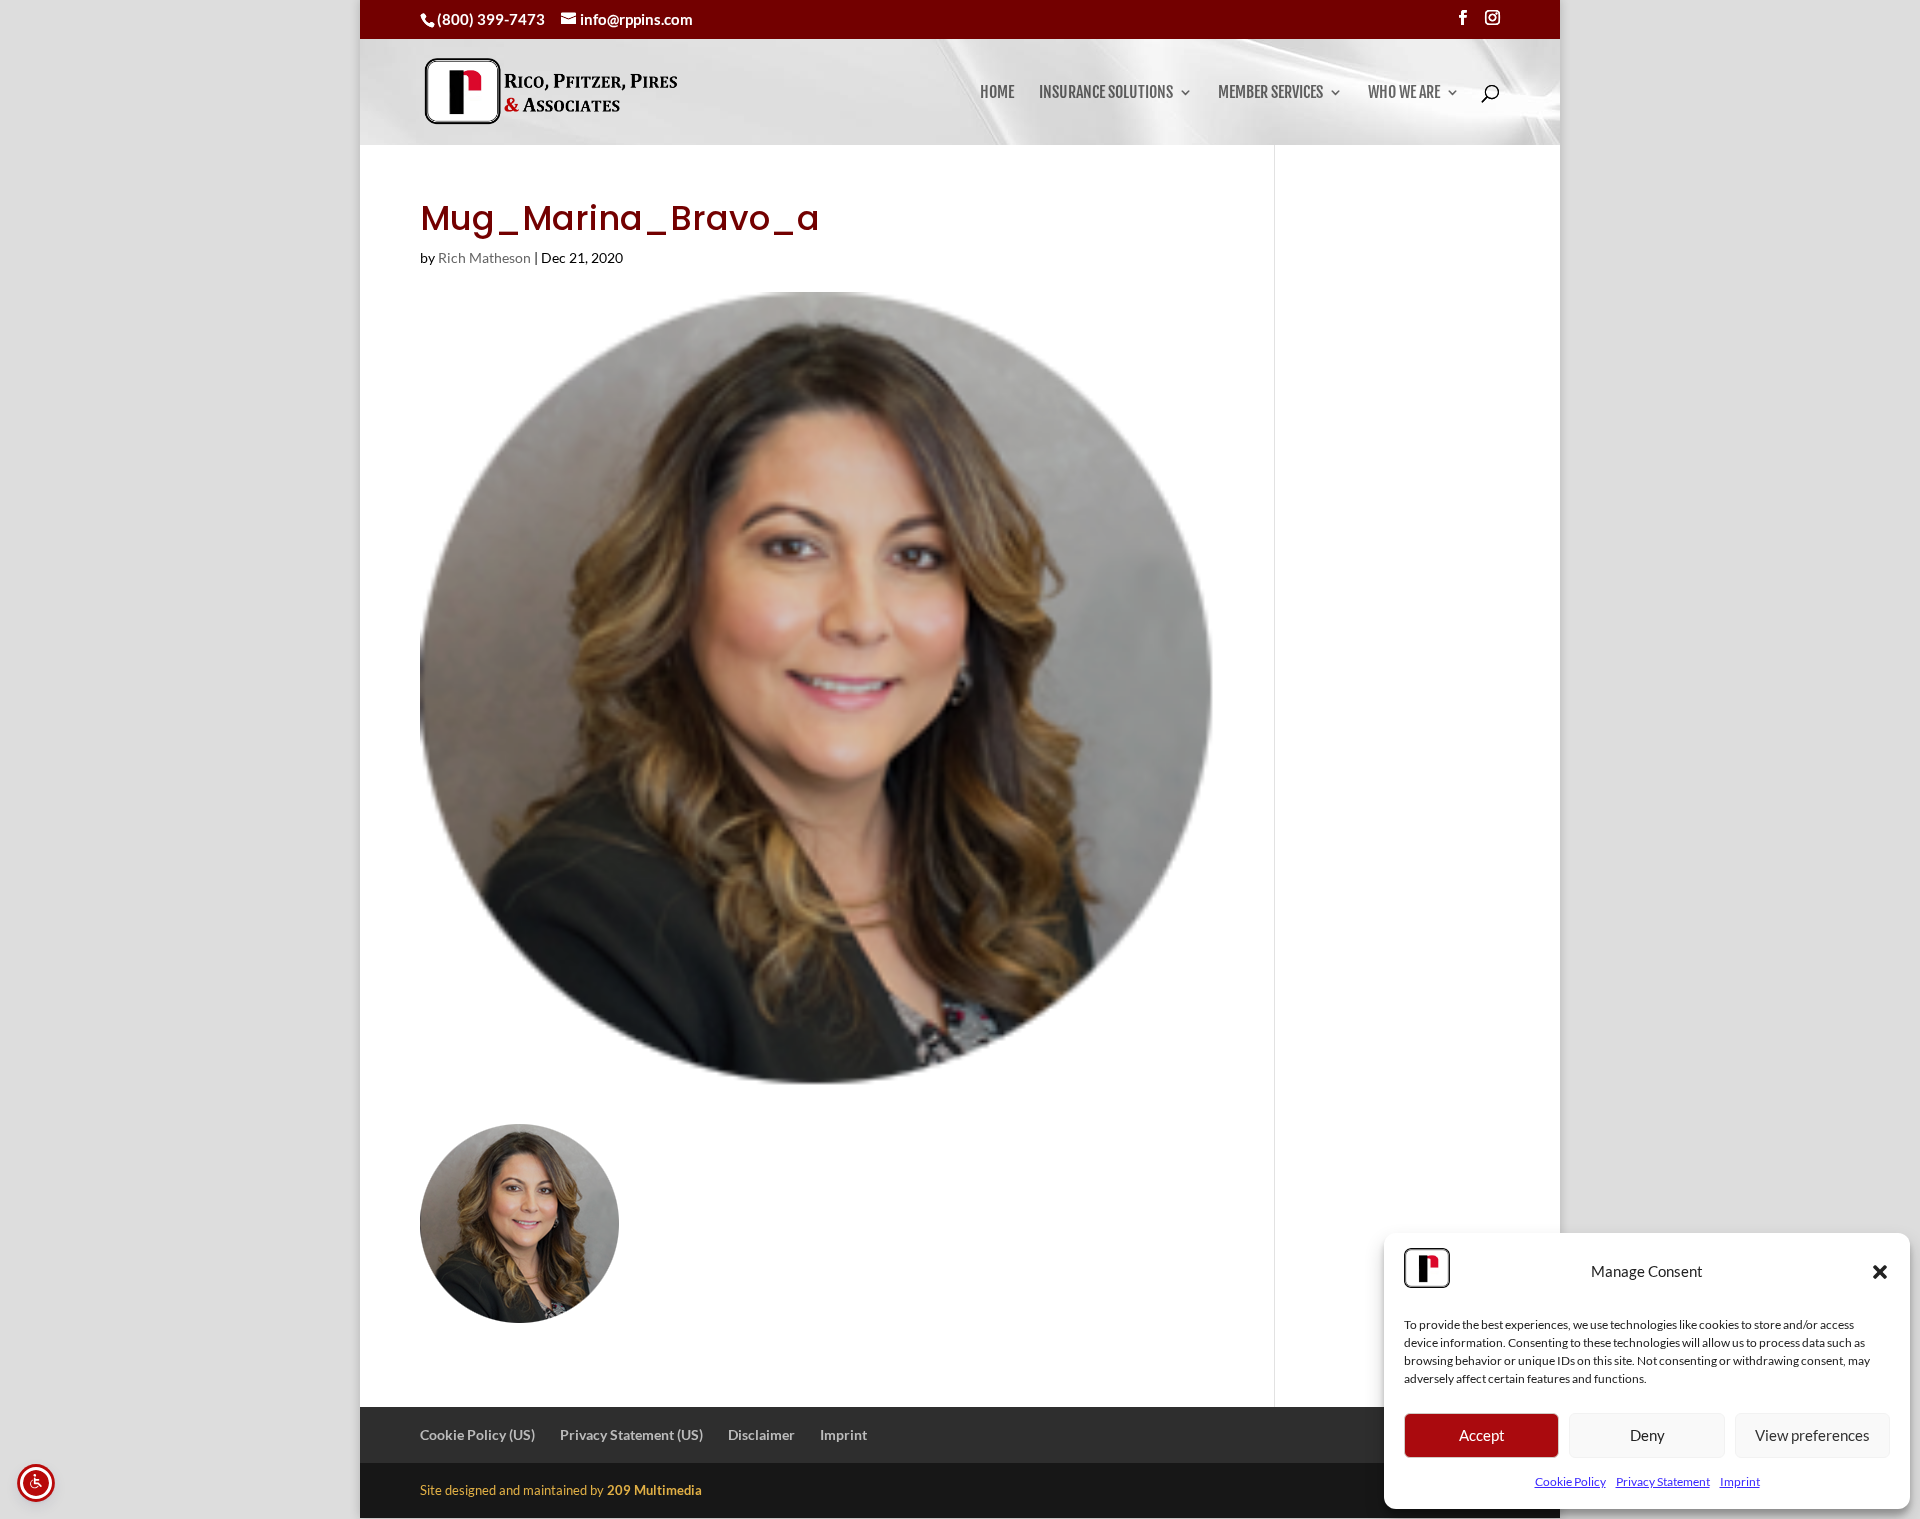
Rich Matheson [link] (484, 257)
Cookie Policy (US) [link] (477, 1434)
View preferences (1812, 1435)
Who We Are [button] (1404, 93)
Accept (1482, 1435)
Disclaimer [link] (761, 1434)
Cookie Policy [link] (1570, 1481)
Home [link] (997, 93)
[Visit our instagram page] (1492, 18)
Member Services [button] (1270, 93)
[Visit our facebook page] (1462, 18)
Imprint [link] (1740, 1481)
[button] (1880, 1272)
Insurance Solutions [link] (1106, 93)
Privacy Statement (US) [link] (631, 1434)
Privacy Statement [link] (1663, 1481)
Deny (1647, 1435)
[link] (551, 91)
